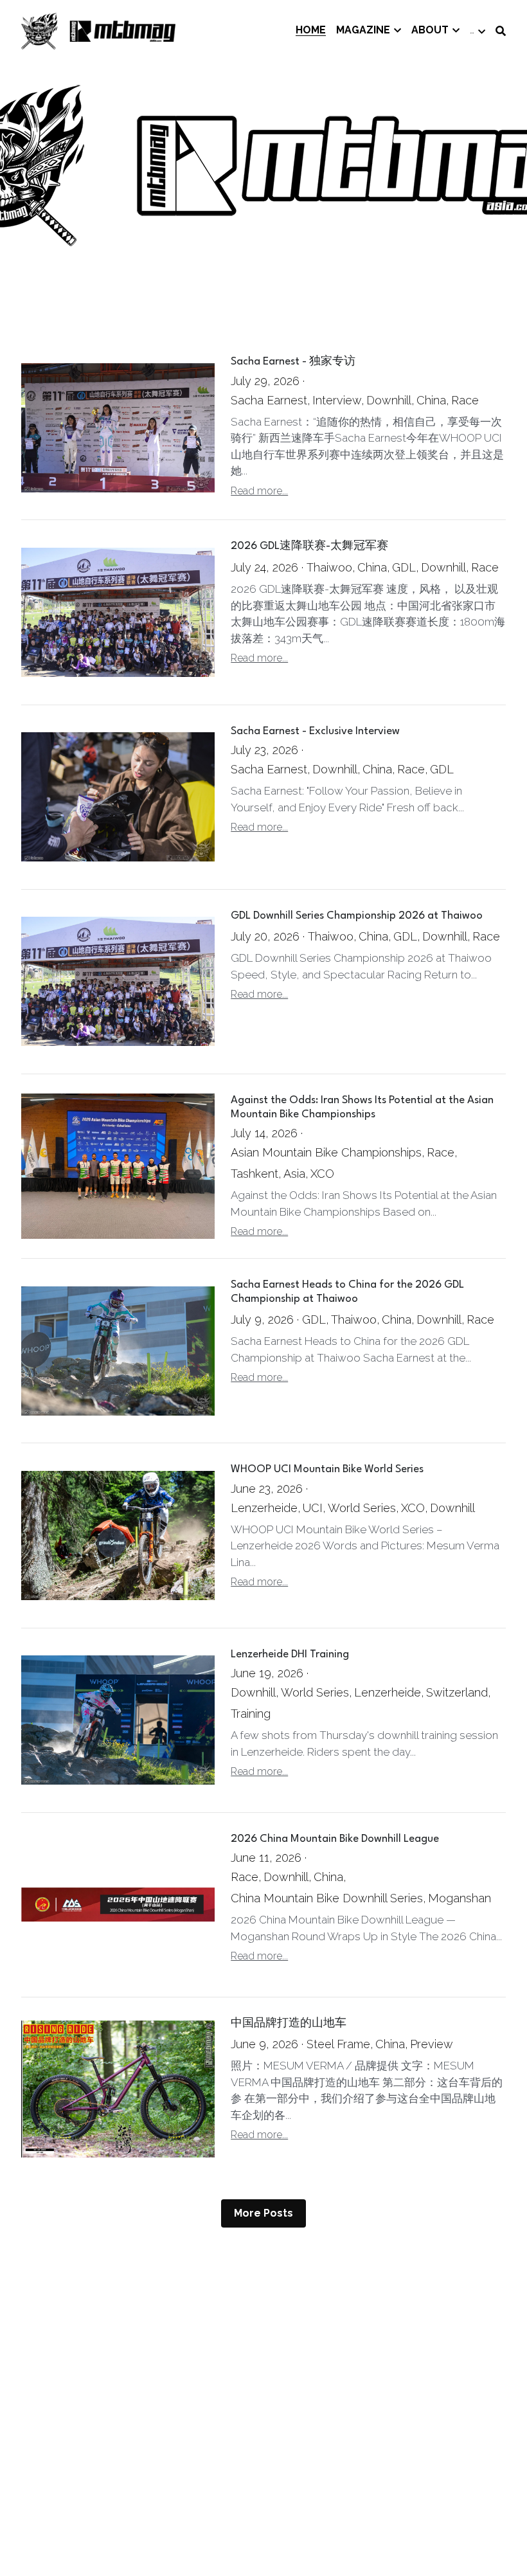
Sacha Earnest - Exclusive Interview (315, 731)
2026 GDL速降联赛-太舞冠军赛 (309, 547)
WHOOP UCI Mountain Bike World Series (327, 1470)
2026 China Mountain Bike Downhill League (335, 1839)
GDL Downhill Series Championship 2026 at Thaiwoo (357, 916)
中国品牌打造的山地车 (289, 2023)
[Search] (501, 31)
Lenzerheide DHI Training (290, 1654)
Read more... (259, 491)
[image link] (98, 30)
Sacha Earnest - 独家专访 (293, 362)
